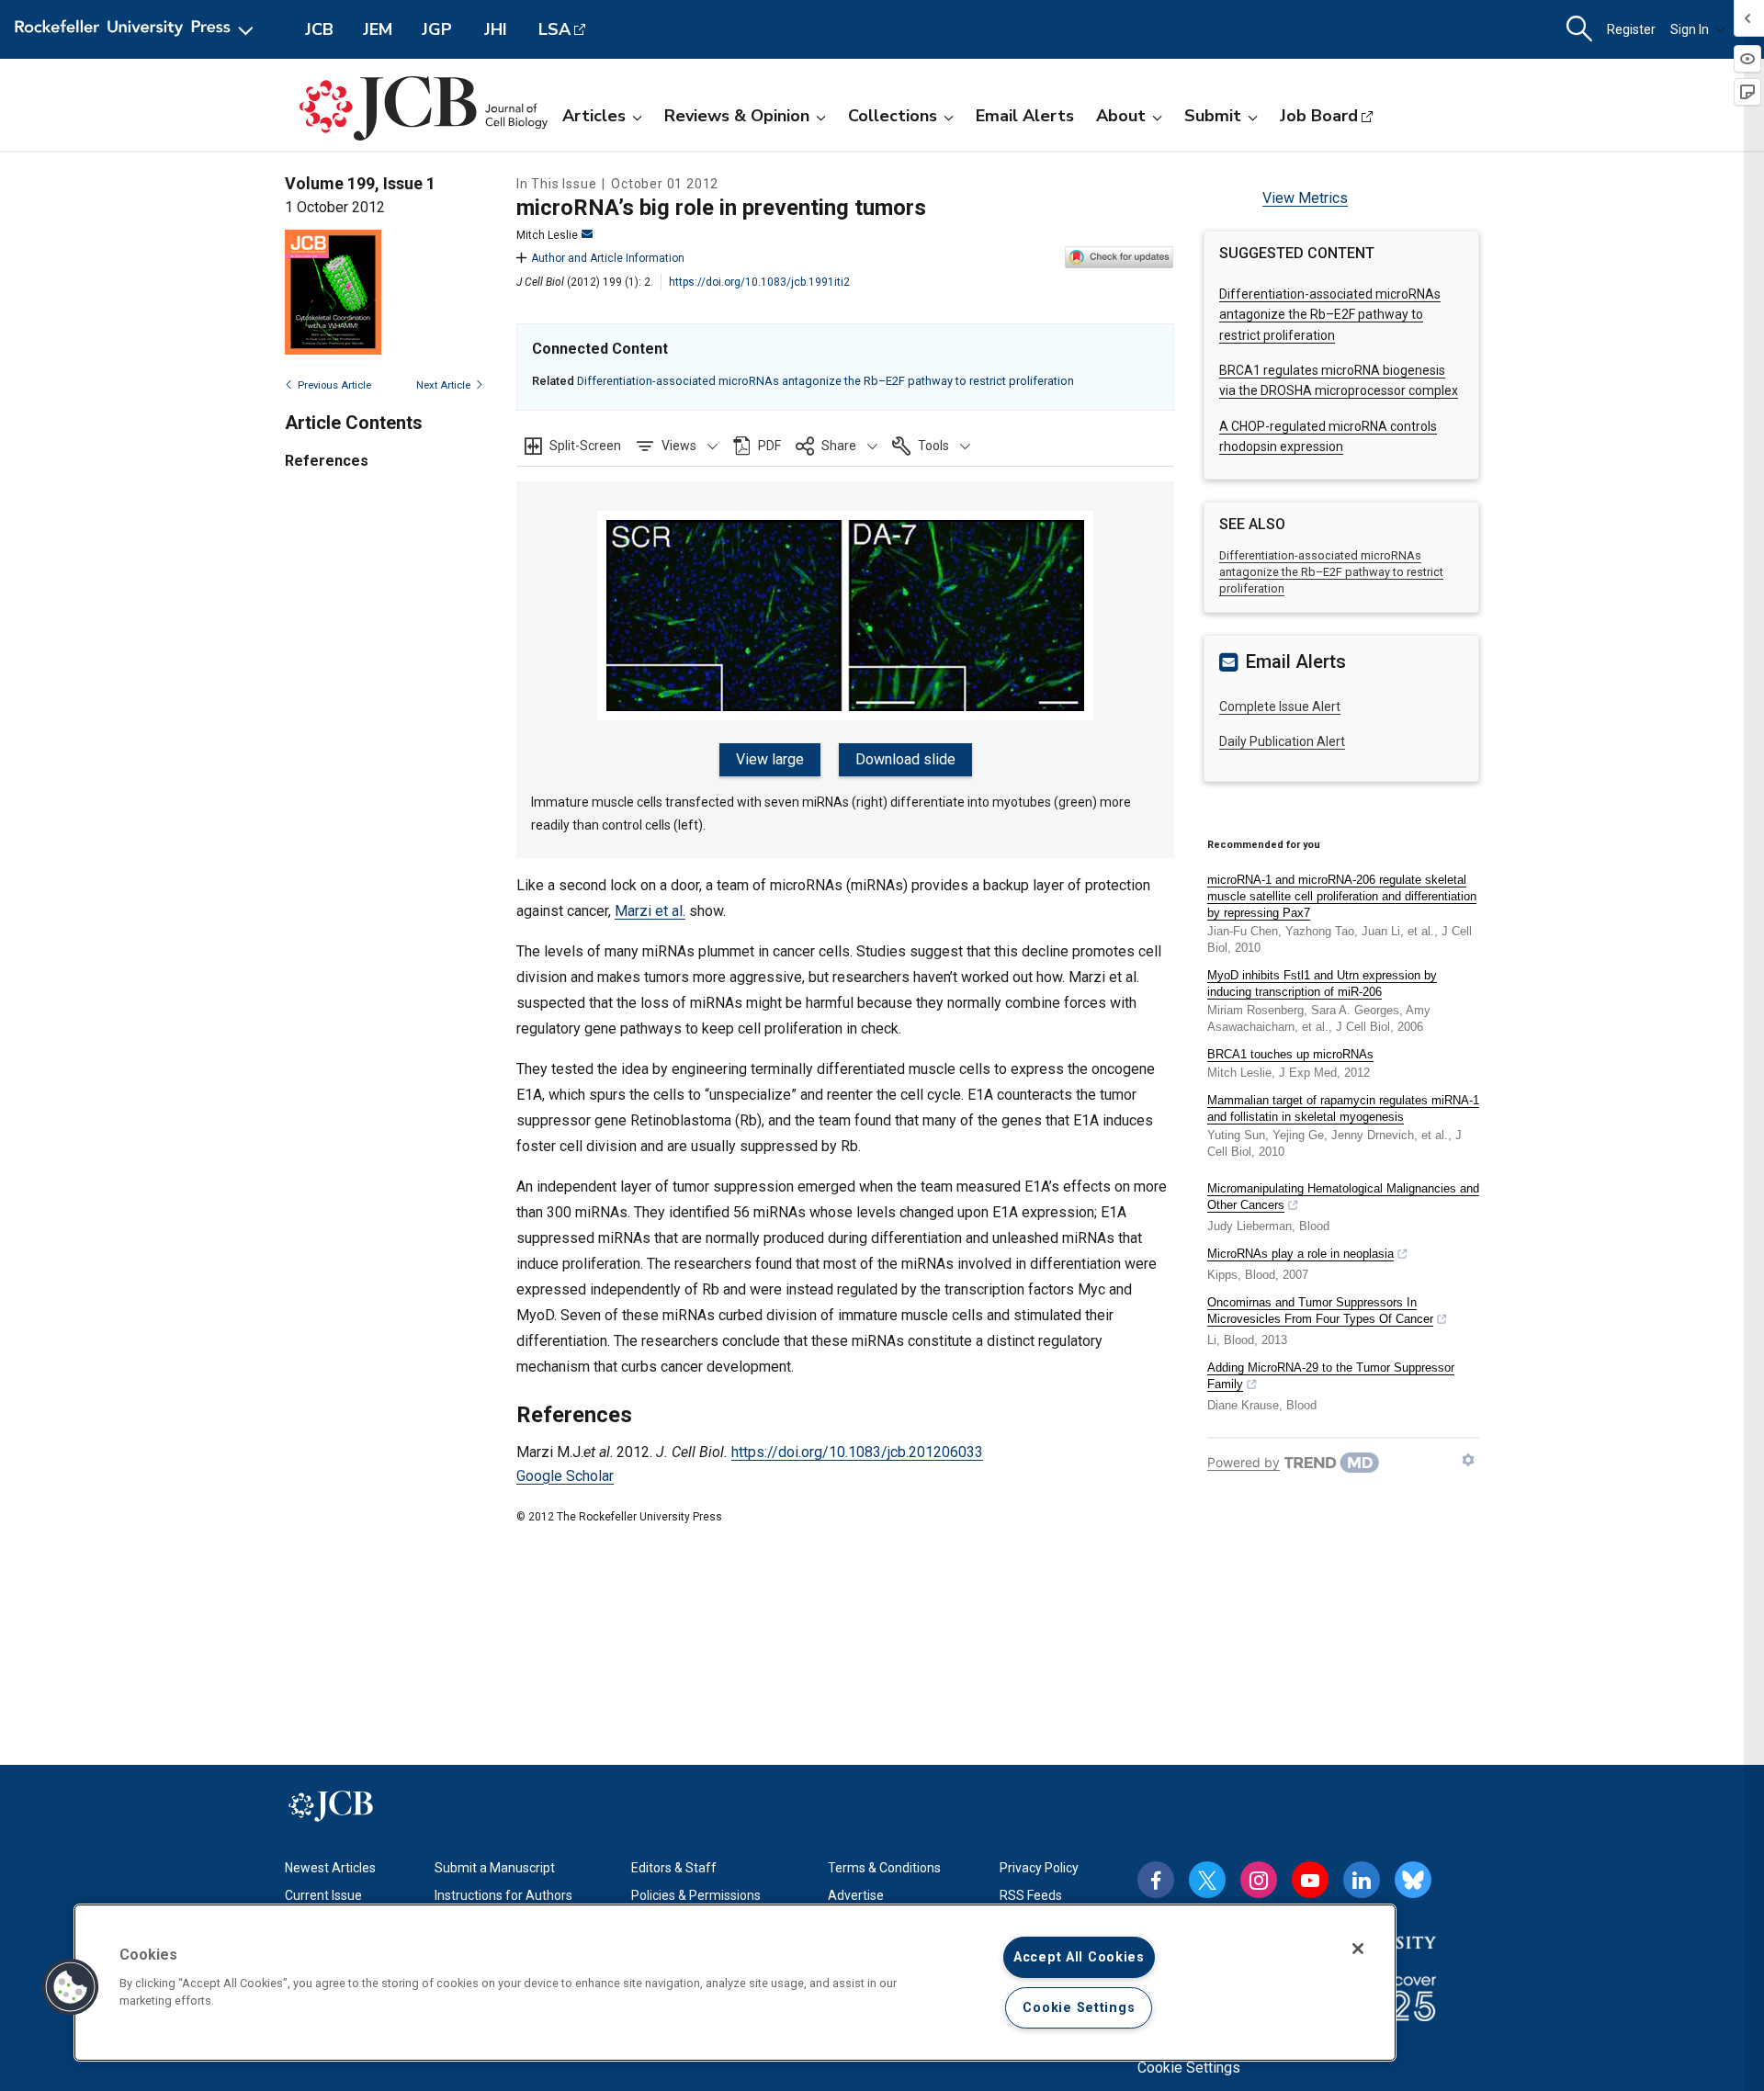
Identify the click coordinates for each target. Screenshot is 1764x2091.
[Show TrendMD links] (1468, 1460)
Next (443, 385)
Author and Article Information (608, 258)
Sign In (1690, 29)
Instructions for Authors (503, 1895)
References (327, 461)
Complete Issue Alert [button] (1280, 706)
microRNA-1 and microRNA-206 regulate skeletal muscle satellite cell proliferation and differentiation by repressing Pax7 (1342, 896)
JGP (437, 29)
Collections (893, 116)
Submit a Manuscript (495, 1868)
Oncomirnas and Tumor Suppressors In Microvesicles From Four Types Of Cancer (1320, 1311)
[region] (735, 1983)
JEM (378, 29)
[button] (677, 446)
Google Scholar (565, 1476)
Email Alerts (1025, 116)
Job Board (1319, 116)
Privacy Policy (1039, 1868)
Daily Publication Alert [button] (1282, 741)
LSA (554, 29)
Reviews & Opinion (737, 116)
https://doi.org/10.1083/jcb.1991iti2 (759, 282)
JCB (319, 29)
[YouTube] (1310, 1880)
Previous (334, 385)
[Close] (1358, 1949)
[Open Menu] (137, 29)
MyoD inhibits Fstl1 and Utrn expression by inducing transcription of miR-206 (1322, 983)
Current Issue (323, 1895)
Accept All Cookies (1079, 1957)
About (1121, 116)
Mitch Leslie (547, 235)
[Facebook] (1156, 1880)
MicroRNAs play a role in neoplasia (1300, 1254)
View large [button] (770, 759)
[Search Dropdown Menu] (1579, 29)
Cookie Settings (1189, 2068)
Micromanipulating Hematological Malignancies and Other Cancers (1343, 1197)
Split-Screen (585, 446)
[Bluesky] (1413, 1880)
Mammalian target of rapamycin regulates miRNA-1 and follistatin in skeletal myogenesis (1343, 1108)
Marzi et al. (650, 911)
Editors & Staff (674, 1868)
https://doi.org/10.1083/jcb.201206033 (857, 1452)
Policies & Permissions (696, 1895)
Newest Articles (330, 1868)
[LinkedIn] (1362, 1880)
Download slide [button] (905, 759)
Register (1631, 29)
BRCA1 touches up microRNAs (1290, 1054)
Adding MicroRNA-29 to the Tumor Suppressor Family (1331, 1376)
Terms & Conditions (884, 1868)
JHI (496, 29)
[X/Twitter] (1207, 1880)
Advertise (856, 1895)
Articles (594, 116)
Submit (1213, 116)
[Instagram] (1259, 1880)
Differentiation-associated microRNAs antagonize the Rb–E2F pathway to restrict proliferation (825, 381)
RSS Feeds (1031, 1895)
